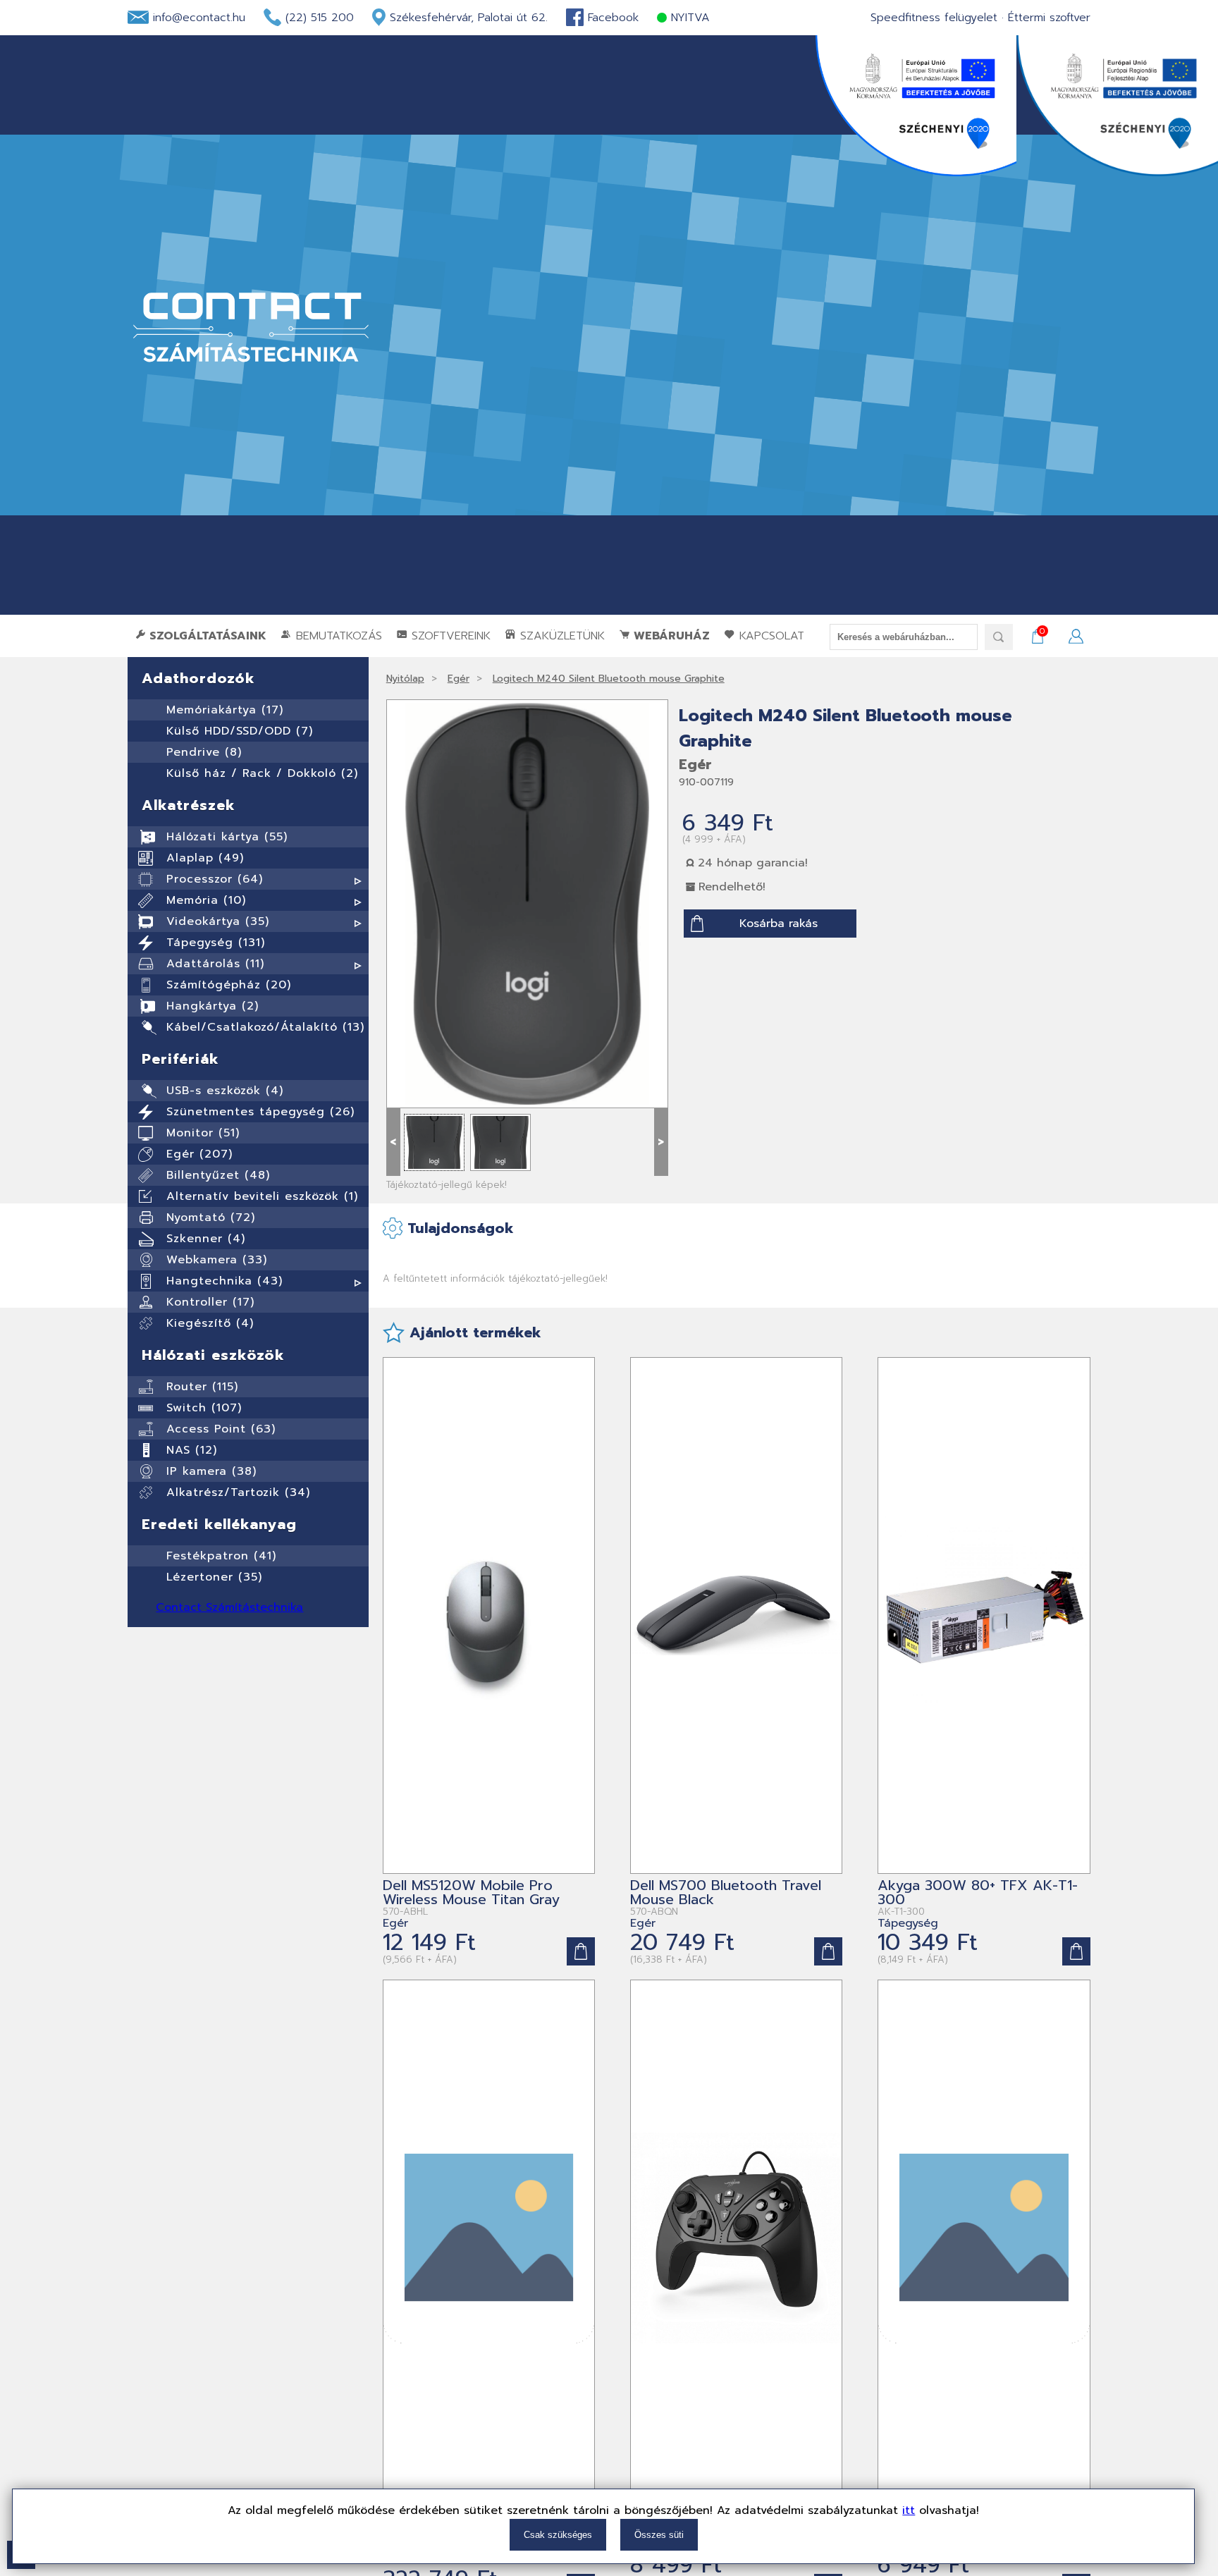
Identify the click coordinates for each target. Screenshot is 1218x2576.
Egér (459, 679)
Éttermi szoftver (1049, 18)
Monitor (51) (203, 1133)
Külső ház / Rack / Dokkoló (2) (262, 773)
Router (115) (202, 1387)
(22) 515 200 (320, 18)
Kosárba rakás (779, 924)
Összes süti (659, 2535)
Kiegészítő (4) (210, 1323)
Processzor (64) (215, 879)
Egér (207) (199, 1154)
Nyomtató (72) (211, 1218)
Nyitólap (405, 679)
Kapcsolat (770, 636)
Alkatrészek (189, 805)
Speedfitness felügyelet (934, 18)
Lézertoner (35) (214, 1577)
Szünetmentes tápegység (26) (260, 1112)
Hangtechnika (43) (224, 1281)
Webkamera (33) (217, 1260)
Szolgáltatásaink (206, 636)
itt (909, 2510)
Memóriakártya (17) (225, 710)
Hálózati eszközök (213, 1355)
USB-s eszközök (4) (225, 1091)
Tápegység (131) (216, 943)
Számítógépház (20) (229, 985)
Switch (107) (204, 1408)
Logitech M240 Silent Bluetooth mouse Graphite (609, 679)
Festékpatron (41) (221, 1556)
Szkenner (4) (206, 1239)
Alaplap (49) (205, 858)
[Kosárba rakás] (581, 1951)
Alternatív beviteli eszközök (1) (262, 1196)
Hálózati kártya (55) (227, 837)
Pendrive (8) (204, 752)
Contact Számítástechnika (229, 1607)
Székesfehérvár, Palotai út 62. (469, 18)
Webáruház (670, 636)
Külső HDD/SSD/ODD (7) (240, 731)
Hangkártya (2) (213, 1006)
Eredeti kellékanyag (219, 1524)
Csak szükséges (558, 2535)
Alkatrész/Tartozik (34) (238, 1492)
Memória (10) (206, 900)
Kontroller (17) (210, 1302)
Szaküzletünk (560, 636)
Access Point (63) (221, 1429)
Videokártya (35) (218, 921)
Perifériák (180, 1059)
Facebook (613, 18)
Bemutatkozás (337, 636)
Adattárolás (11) (215, 964)
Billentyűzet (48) (218, 1175)
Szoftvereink (449, 636)
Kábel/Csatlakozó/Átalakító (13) (265, 1027)
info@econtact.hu (199, 18)
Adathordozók (198, 678)
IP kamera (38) (211, 1471)
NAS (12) (192, 1450)
